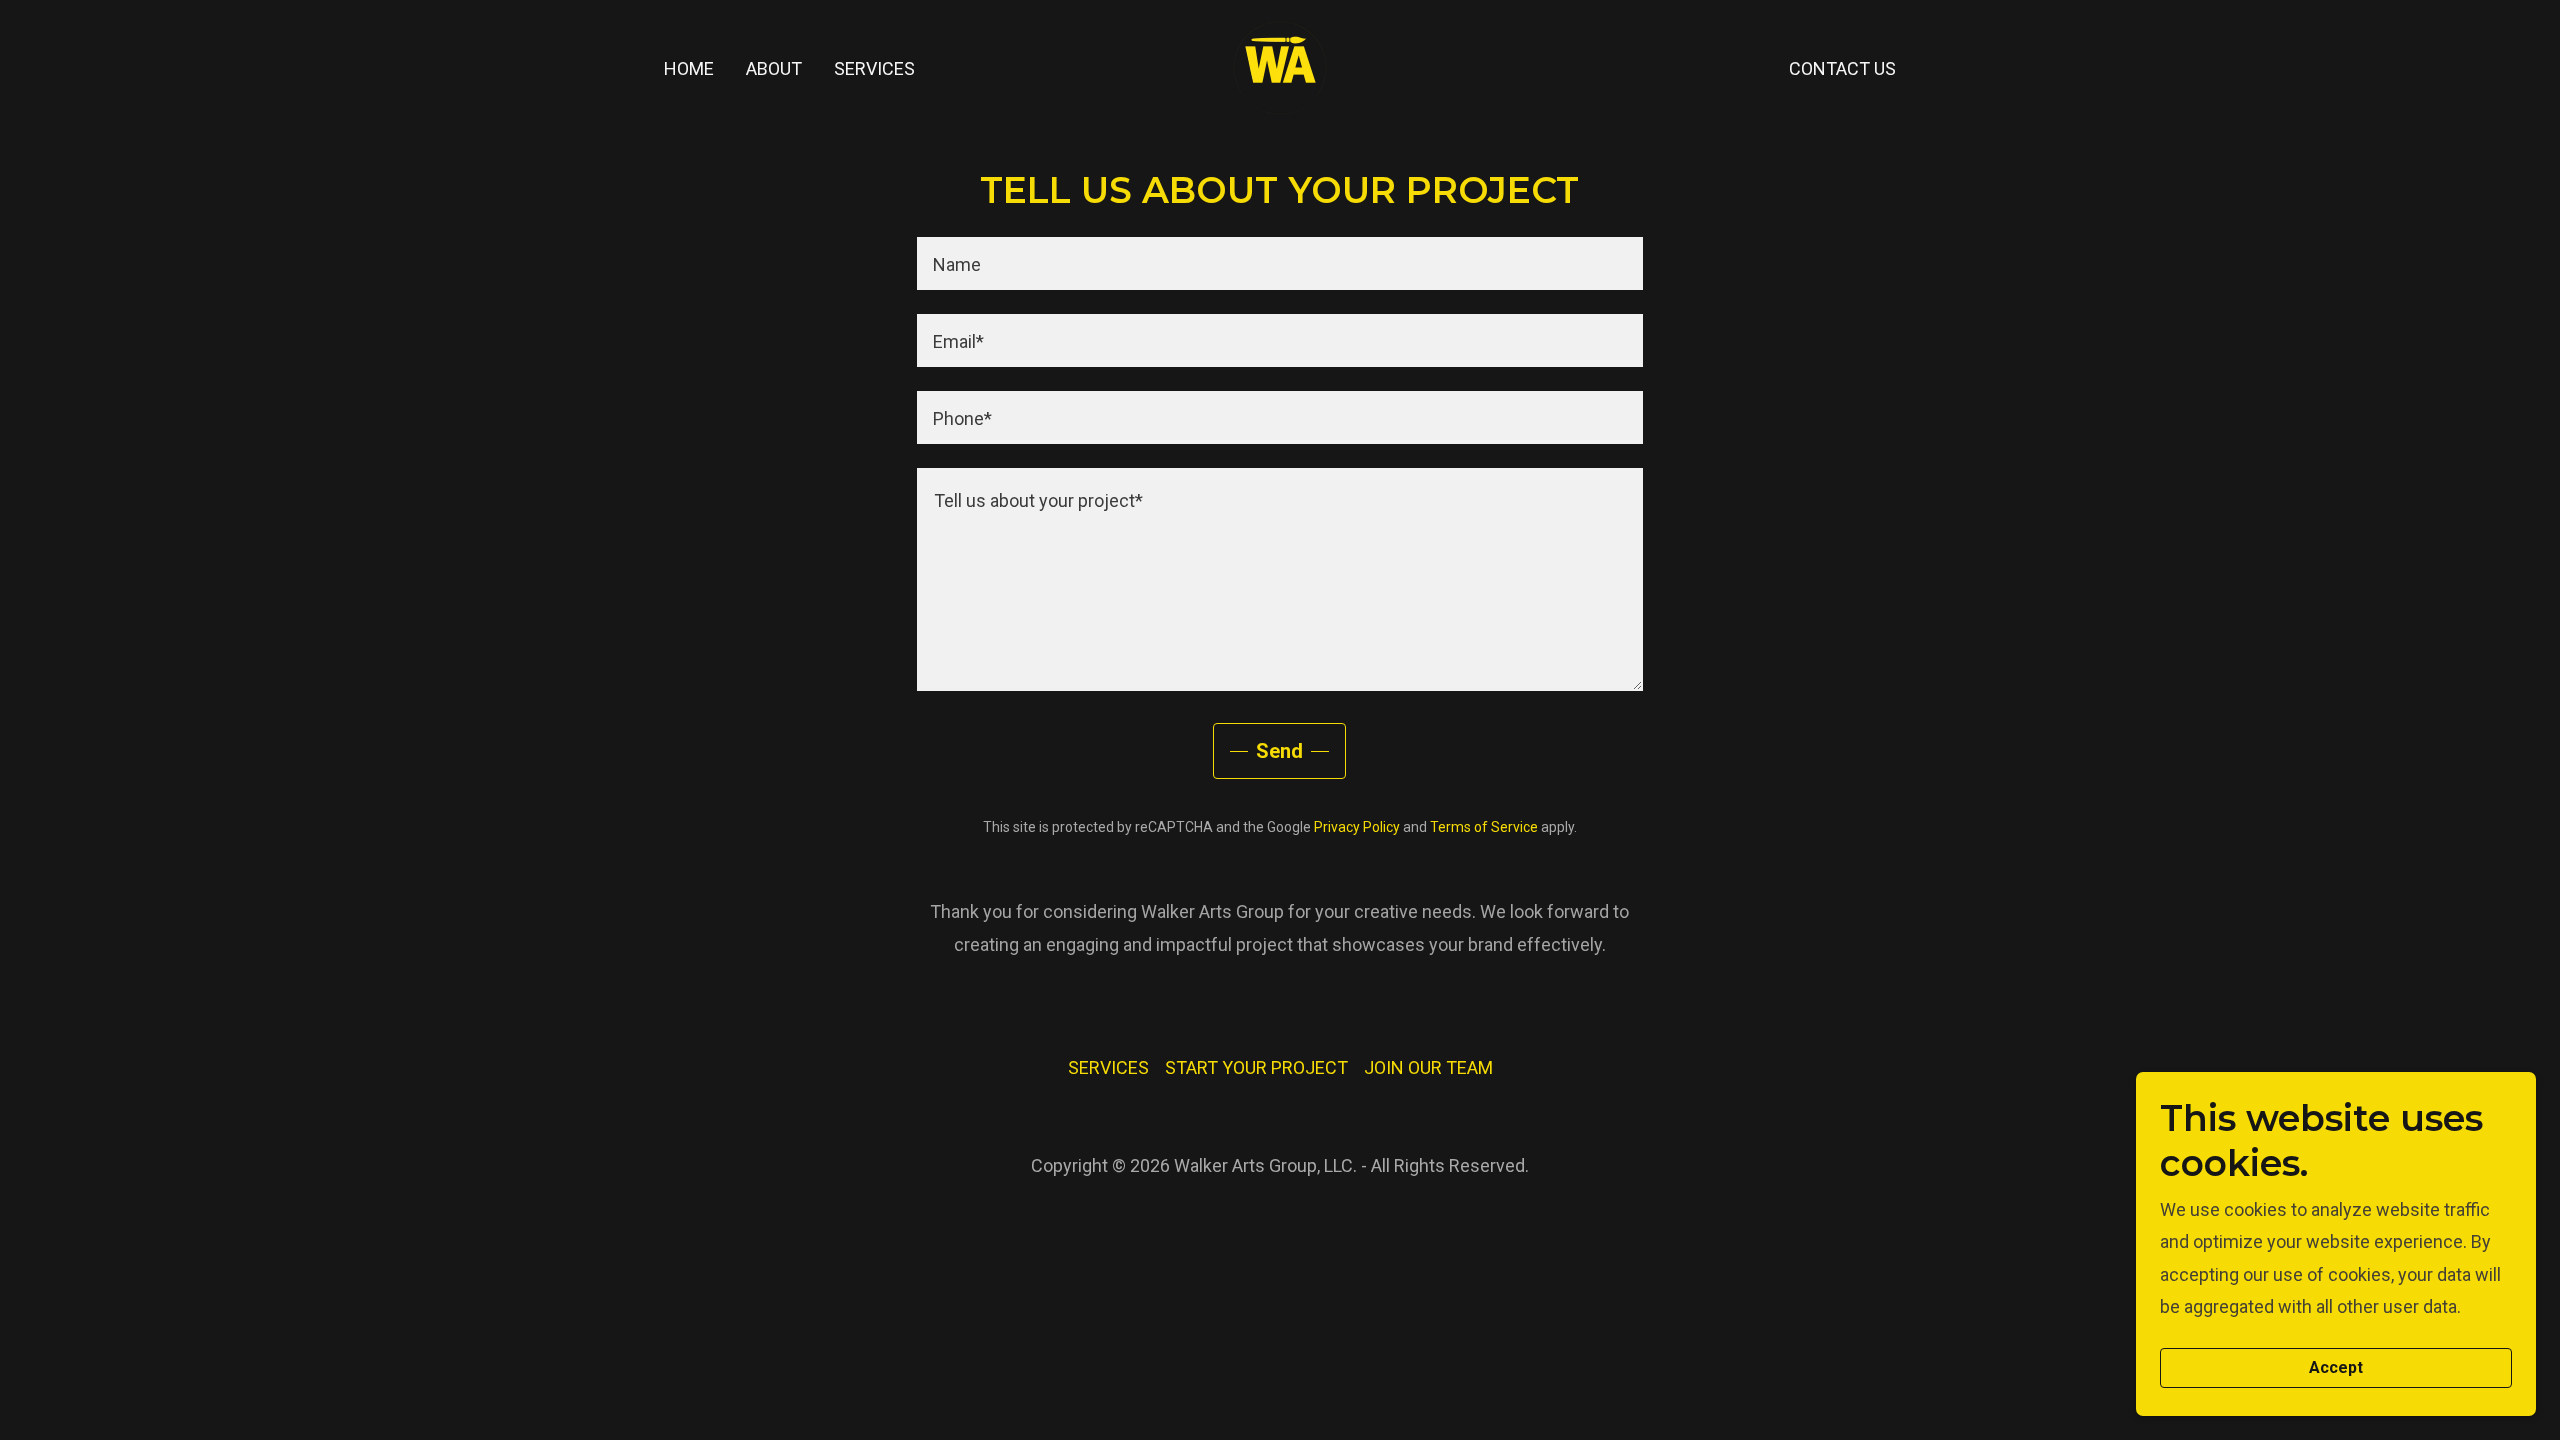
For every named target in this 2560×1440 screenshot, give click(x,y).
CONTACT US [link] (1842, 68)
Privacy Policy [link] (1357, 827)
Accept (2336, 1368)
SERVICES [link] (874, 68)
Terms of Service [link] (1484, 827)
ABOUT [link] (774, 68)
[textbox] (1279, 263)
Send (1279, 751)
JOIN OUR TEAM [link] (1428, 1067)
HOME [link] (689, 68)
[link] (1280, 66)
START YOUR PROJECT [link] (1256, 1067)
